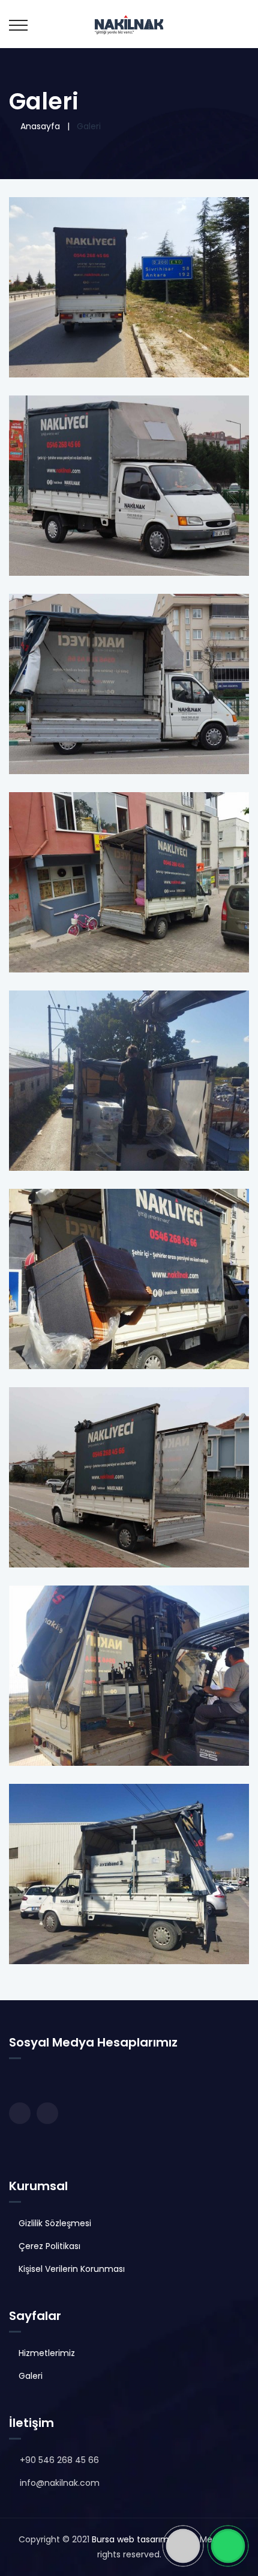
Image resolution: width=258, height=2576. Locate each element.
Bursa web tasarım (130, 2539)
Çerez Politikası (49, 2246)
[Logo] (129, 24)
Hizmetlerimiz (47, 2353)
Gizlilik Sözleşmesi (55, 2223)
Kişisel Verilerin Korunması (72, 2269)
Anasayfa (38, 126)
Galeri (31, 2376)
